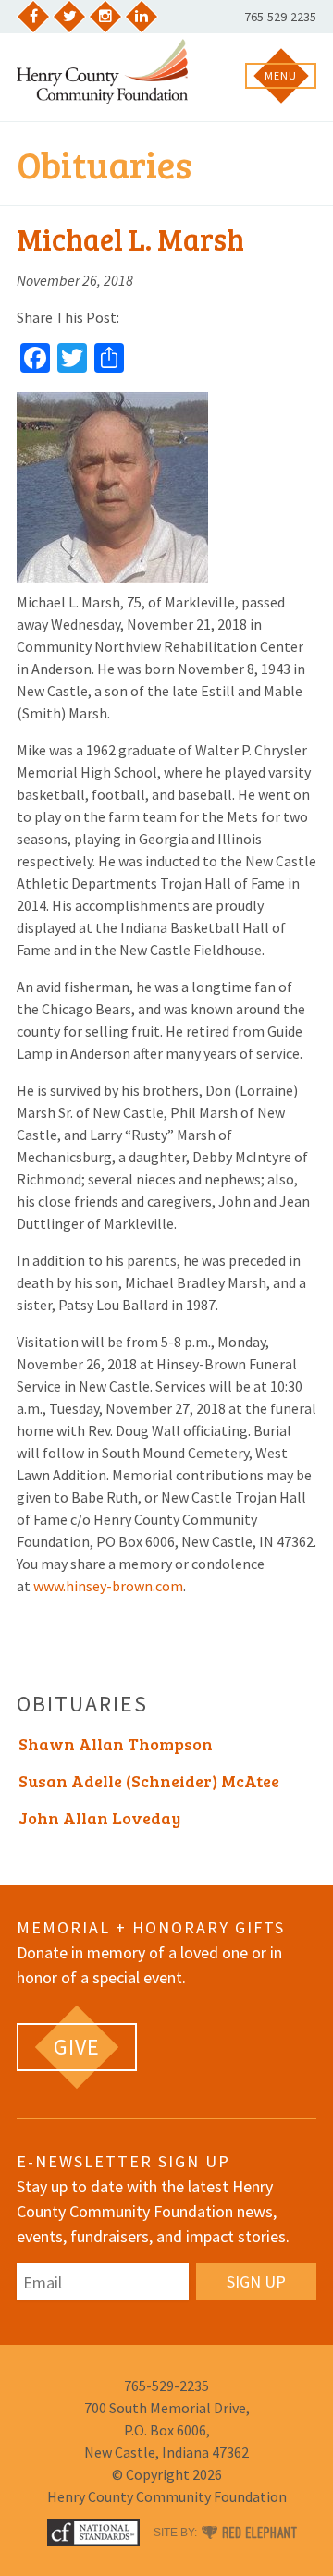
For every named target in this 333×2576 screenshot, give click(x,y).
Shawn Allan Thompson (116, 1744)
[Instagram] (105, 17)
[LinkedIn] (142, 17)
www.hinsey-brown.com (108, 1586)
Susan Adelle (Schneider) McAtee (149, 1781)
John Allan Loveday (99, 1818)
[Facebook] (33, 17)
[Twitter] (69, 17)
